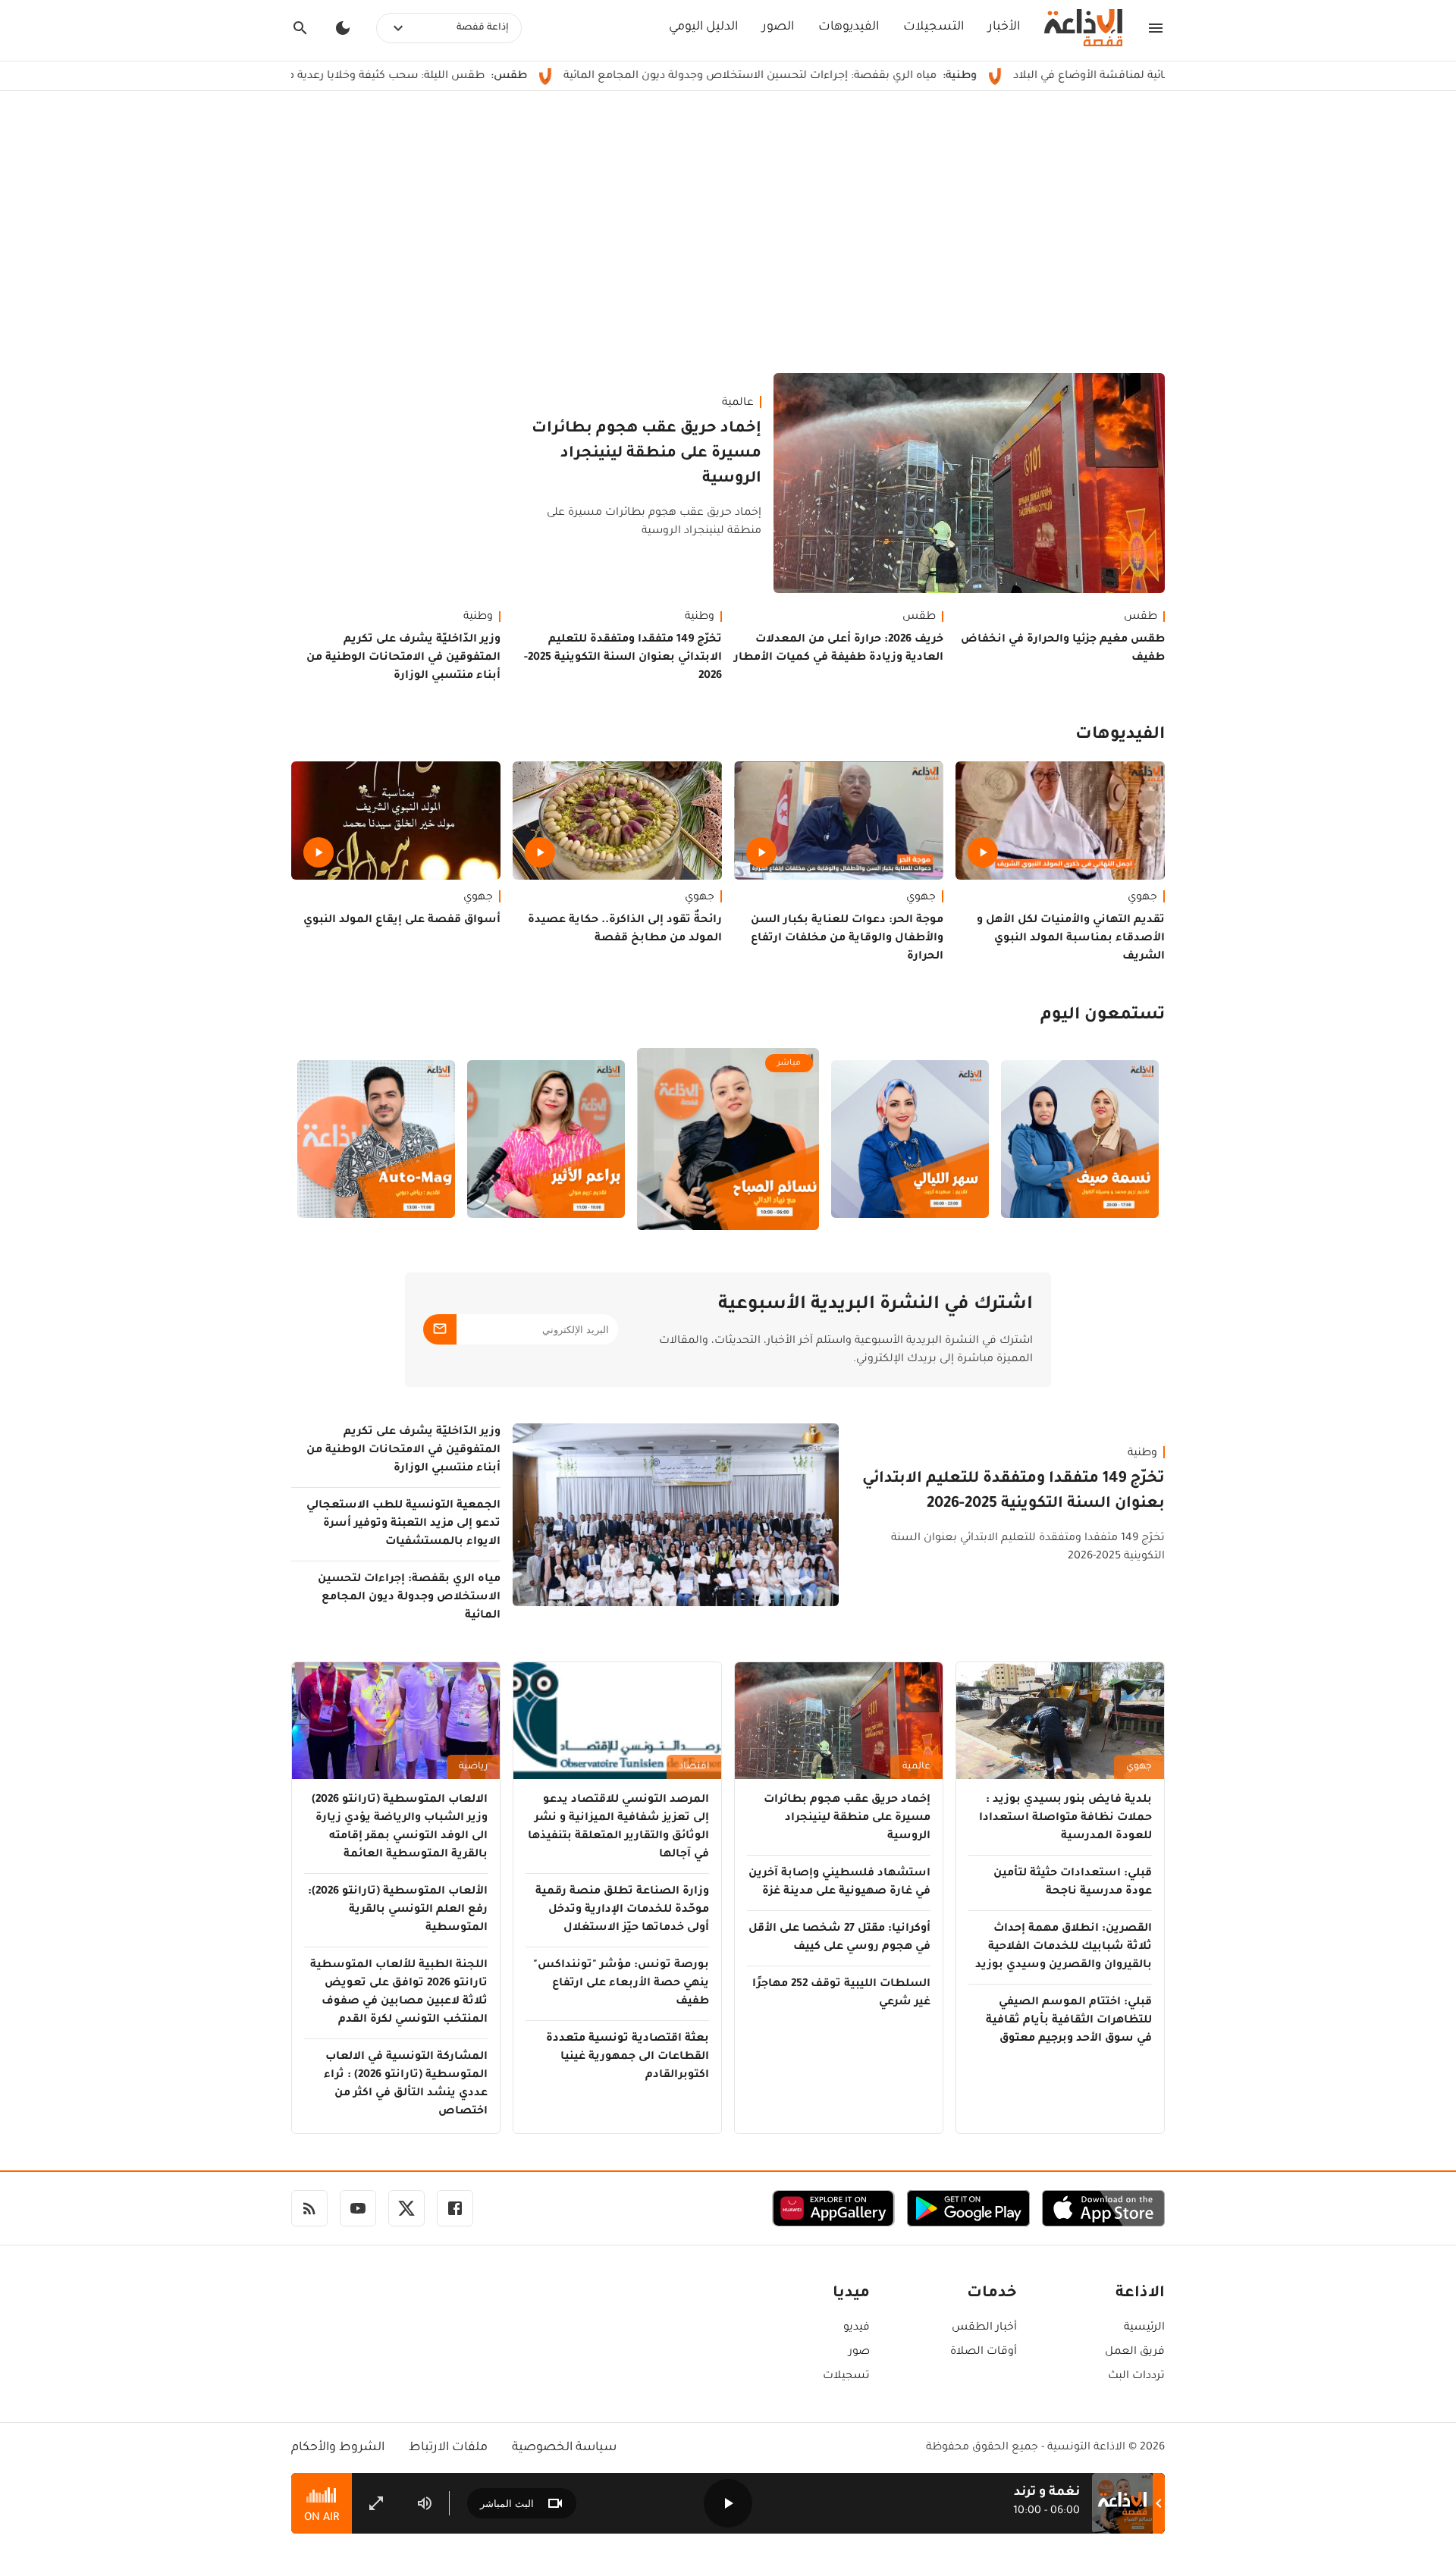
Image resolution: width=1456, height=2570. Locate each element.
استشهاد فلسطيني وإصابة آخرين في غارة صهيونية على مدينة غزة (839, 1883)
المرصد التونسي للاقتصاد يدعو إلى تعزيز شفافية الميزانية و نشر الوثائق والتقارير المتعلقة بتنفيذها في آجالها (618, 1828)
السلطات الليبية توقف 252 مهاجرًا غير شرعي (841, 1994)
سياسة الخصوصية (564, 2448)
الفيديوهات (849, 27)
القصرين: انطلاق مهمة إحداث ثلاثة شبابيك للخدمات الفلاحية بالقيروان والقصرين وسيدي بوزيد (1064, 1947)
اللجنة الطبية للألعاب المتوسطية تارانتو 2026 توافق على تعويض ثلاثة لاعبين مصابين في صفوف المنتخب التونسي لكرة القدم (399, 1993)
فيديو (857, 2328)
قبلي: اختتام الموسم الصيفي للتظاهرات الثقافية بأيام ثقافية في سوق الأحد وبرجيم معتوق (1069, 2021)
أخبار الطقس (984, 2328)
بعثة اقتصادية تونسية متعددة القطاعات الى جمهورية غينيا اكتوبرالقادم (628, 2057)
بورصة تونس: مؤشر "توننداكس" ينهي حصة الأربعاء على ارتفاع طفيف (621, 1984)
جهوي (1142, 898)
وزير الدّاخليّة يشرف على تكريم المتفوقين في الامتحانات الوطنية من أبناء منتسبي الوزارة (403, 658)
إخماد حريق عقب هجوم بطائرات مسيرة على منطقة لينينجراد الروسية (646, 454)
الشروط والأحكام (338, 2448)
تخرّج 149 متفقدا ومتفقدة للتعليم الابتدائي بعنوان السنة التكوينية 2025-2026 (623, 658)
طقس (1141, 617)
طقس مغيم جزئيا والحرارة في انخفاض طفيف (1063, 649)
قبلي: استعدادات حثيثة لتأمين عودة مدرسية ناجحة (1073, 1883)
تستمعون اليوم (1103, 1016)
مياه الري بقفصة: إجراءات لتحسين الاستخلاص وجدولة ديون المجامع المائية (847, 77)
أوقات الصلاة (984, 2352)
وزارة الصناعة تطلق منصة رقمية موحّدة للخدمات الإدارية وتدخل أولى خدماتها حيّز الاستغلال (622, 1910)
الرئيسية (1144, 2328)
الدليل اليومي (703, 27)
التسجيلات (934, 27)
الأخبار (1004, 27)
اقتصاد (694, 1767)
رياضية (473, 1767)
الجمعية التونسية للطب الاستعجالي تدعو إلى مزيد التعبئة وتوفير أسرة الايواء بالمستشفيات (403, 1524)
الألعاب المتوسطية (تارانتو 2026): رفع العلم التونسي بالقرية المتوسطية (398, 1910)
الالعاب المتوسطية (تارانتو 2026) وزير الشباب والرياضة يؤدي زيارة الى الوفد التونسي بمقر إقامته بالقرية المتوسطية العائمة (400, 1828)
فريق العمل (1135, 2352)
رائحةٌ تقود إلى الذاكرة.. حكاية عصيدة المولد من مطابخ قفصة (625, 930)
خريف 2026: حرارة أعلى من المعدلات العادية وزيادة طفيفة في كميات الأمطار (839, 649)
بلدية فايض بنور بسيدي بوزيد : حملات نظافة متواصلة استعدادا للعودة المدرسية (1065, 1818)
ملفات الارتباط (448, 2448)
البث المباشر (507, 2504)
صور (859, 2352)
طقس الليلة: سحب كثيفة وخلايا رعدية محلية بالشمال (450, 77)
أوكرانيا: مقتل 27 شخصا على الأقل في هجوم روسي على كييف (839, 1938)
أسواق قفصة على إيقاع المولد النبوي (402, 921)
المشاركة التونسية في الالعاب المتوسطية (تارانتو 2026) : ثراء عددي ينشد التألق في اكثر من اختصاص (406, 2085)
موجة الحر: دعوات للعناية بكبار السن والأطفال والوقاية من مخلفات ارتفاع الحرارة (847, 939)
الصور (778, 27)
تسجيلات (846, 2377)
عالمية (738, 403)
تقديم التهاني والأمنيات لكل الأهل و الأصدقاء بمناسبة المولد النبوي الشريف (1071, 939)
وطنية (700, 617)
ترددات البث (1136, 2377)
